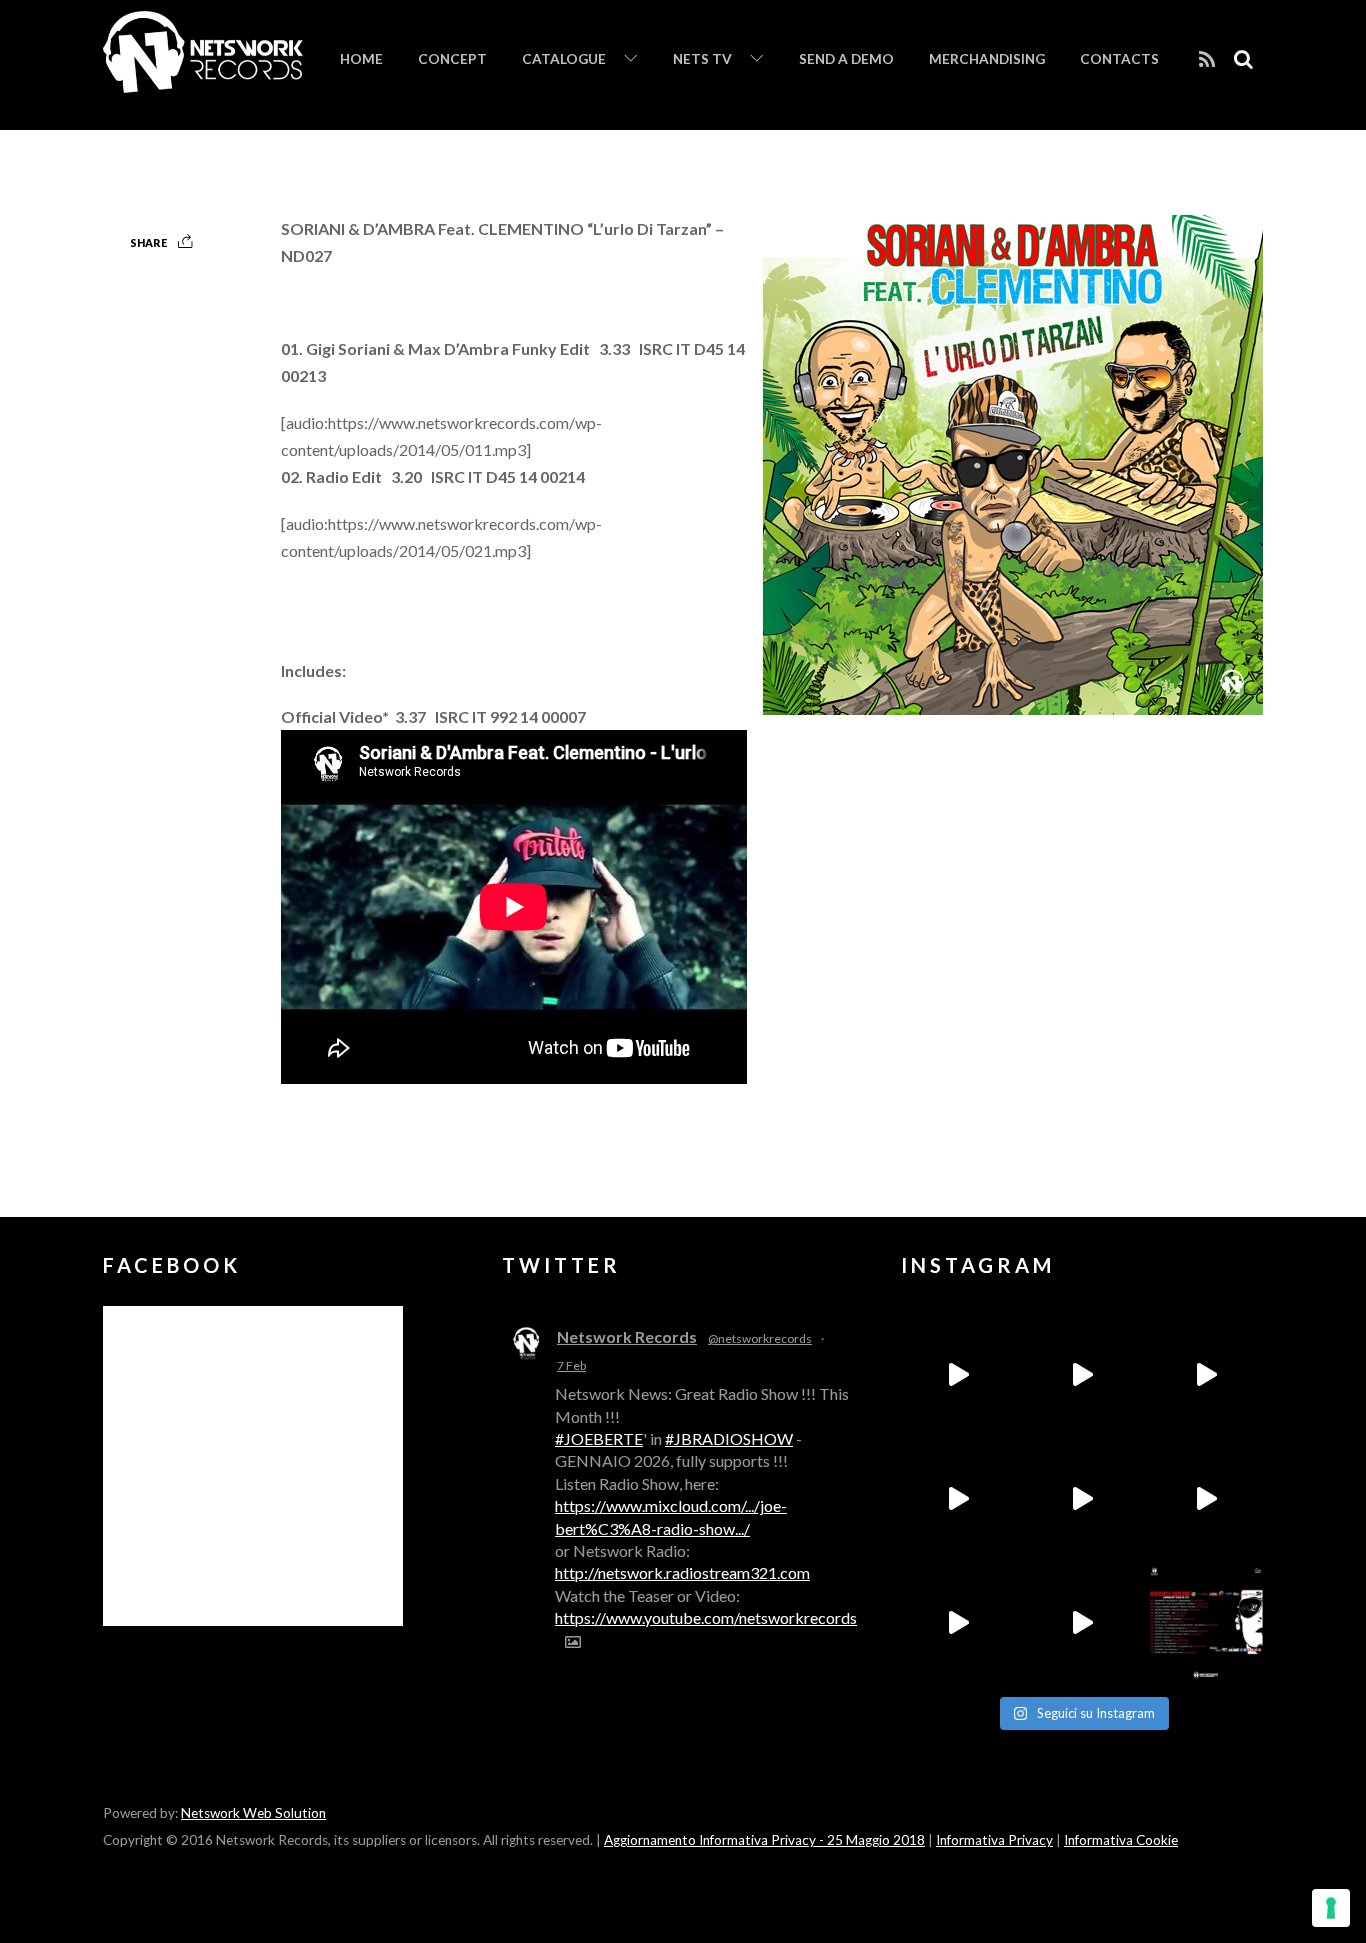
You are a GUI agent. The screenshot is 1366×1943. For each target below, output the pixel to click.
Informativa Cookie (1121, 1840)
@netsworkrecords (760, 1338)
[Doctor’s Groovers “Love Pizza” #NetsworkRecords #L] (1206, 1499)
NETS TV (702, 59)
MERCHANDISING (987, 59)
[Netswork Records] (203, 82)
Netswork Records (627, 1336)
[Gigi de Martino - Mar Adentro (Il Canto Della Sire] (958, 1623)
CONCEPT (452, 59)
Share (148, 242)
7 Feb (571, 1365)
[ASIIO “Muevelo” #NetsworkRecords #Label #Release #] (1082, 1499)
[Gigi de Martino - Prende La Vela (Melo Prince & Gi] (1082, 1375)
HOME (361, 59)
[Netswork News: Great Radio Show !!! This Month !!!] (1206, 1623)
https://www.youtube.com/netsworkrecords (706, 1617)
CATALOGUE (564, 59)
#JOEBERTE (599, 1438)
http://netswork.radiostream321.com (682, 1572)
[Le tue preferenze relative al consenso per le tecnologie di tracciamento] (1331, 1908)
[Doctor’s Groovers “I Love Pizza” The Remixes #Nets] (958, 1499)
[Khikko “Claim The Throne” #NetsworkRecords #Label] (1082, 1623)
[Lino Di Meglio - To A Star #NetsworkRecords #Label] (1206, 1375)
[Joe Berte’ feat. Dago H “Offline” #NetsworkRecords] (958, 1375)
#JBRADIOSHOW (729, 1438)
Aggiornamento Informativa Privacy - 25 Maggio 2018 (764, 1840)
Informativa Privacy (994, 1840)
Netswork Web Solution (253, 1813)
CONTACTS (1119, 59)
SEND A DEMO (846, 59)
